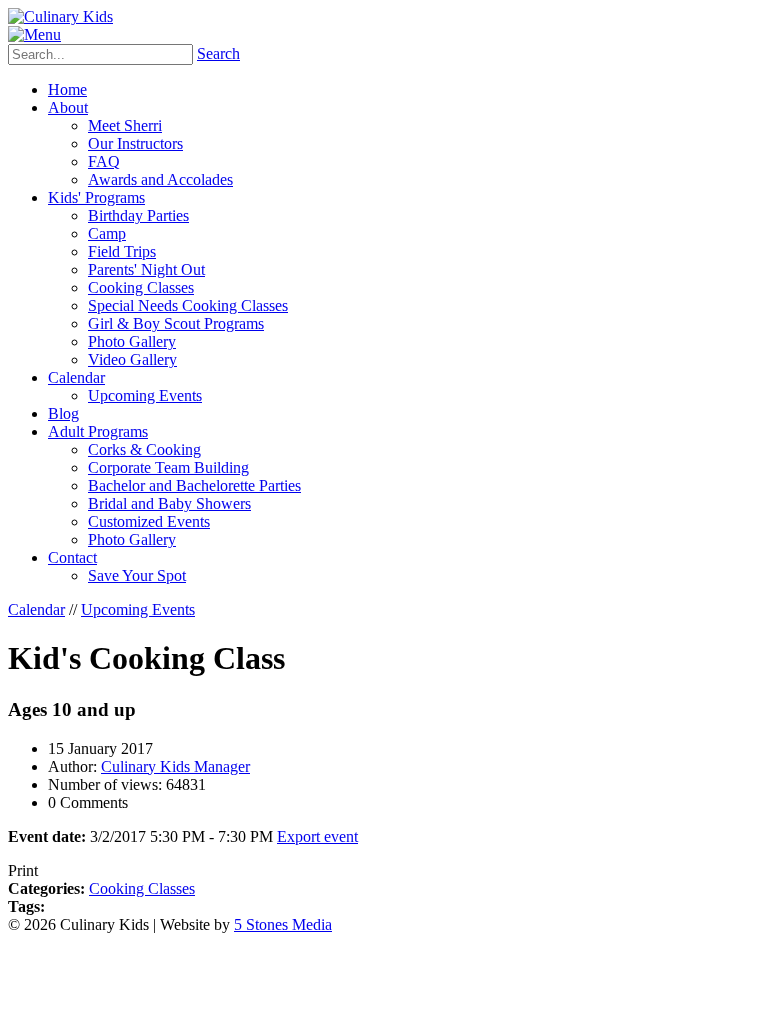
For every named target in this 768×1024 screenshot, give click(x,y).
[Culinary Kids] (60, 16)
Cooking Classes (142, 888)
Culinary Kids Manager (175, 766)
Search (218, 53)
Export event (317, 836)
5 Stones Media (283, 924)
